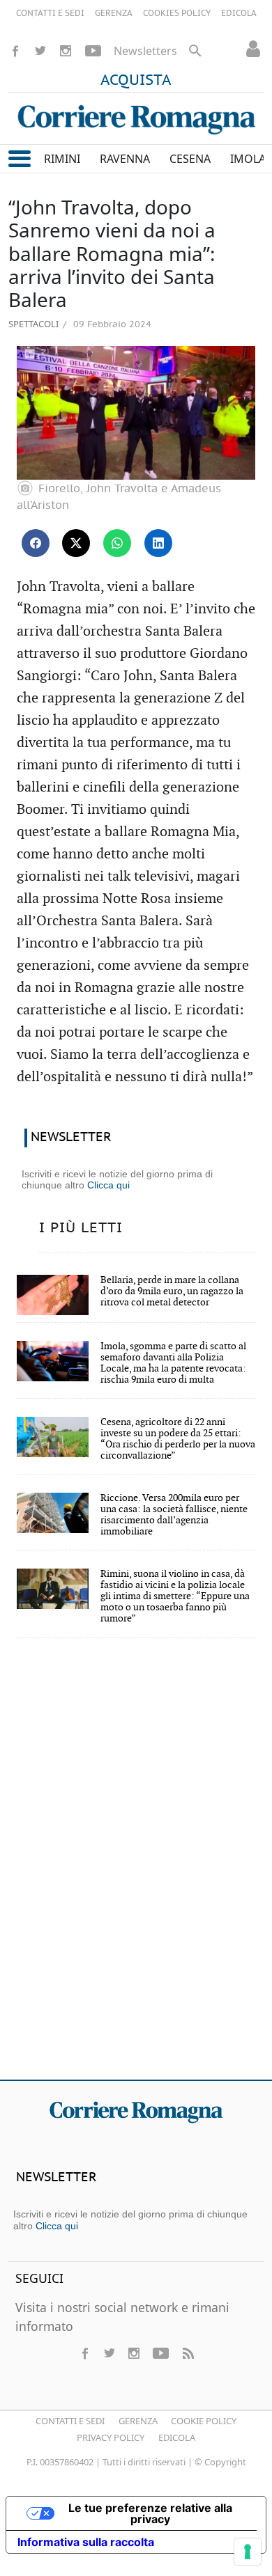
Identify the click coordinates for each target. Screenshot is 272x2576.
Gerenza (138, 2421)
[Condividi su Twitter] (76, 543)
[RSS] (188, 2353)
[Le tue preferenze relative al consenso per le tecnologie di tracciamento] (248, 2552)
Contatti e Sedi (70, 2421)
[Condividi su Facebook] (36, 543)
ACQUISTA (136, 81)
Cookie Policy (204, 2421)
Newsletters (145, 51)
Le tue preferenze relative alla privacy (150, 2513)
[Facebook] (15, 51)
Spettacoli (33, 324)
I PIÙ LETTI (81, 1228)
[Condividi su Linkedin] (158, 543)
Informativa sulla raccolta (86, 2542)
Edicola (177, 2437)
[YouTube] (93, 51)
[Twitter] (40, 51)
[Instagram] (66, 51)
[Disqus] (136, 1868)
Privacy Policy (111, 2437)
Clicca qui (108, 1185)
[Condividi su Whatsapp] (117, 543)
